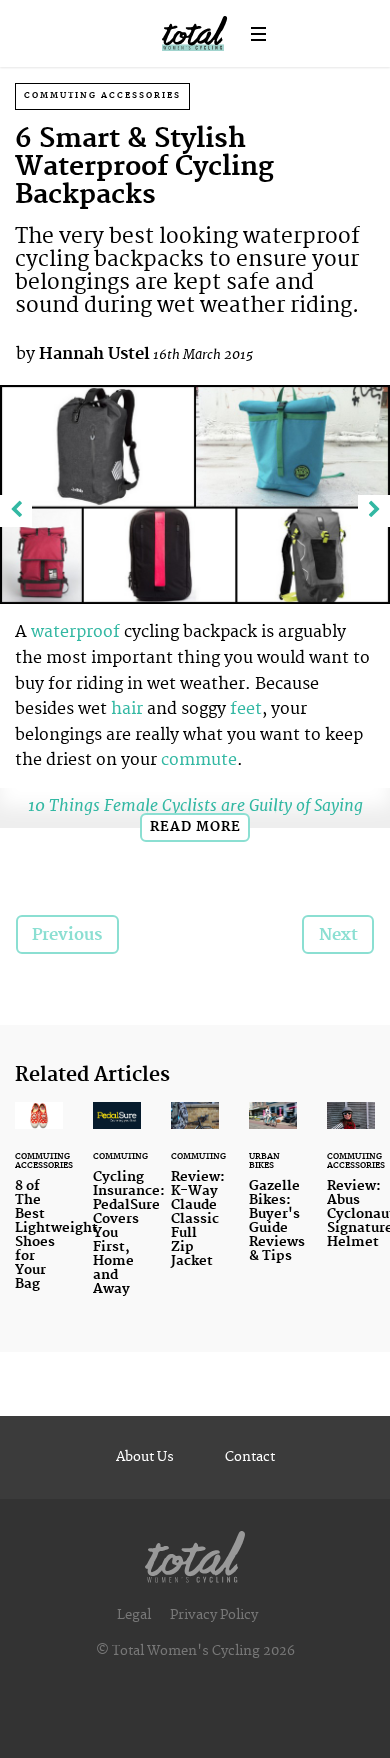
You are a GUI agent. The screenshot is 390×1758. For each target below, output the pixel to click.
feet (246, 709)
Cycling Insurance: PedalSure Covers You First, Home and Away (117, 1211)
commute (199, 760)
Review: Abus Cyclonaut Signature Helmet (351, 1187)
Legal (134, 1615)
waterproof (77, 632)
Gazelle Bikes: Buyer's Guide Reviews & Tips (273, 1194)
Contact (250, 1457)
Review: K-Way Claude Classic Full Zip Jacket (195, 1197)
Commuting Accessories (102, 95)
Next (338, 935)
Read (195, 827)
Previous (67, 935)
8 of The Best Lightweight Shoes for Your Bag (39, 1208)
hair (127, 709)
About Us (145, 1457)
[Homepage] (195, 1552)
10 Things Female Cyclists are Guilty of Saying (195, 805)
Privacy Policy (214, 1615)
